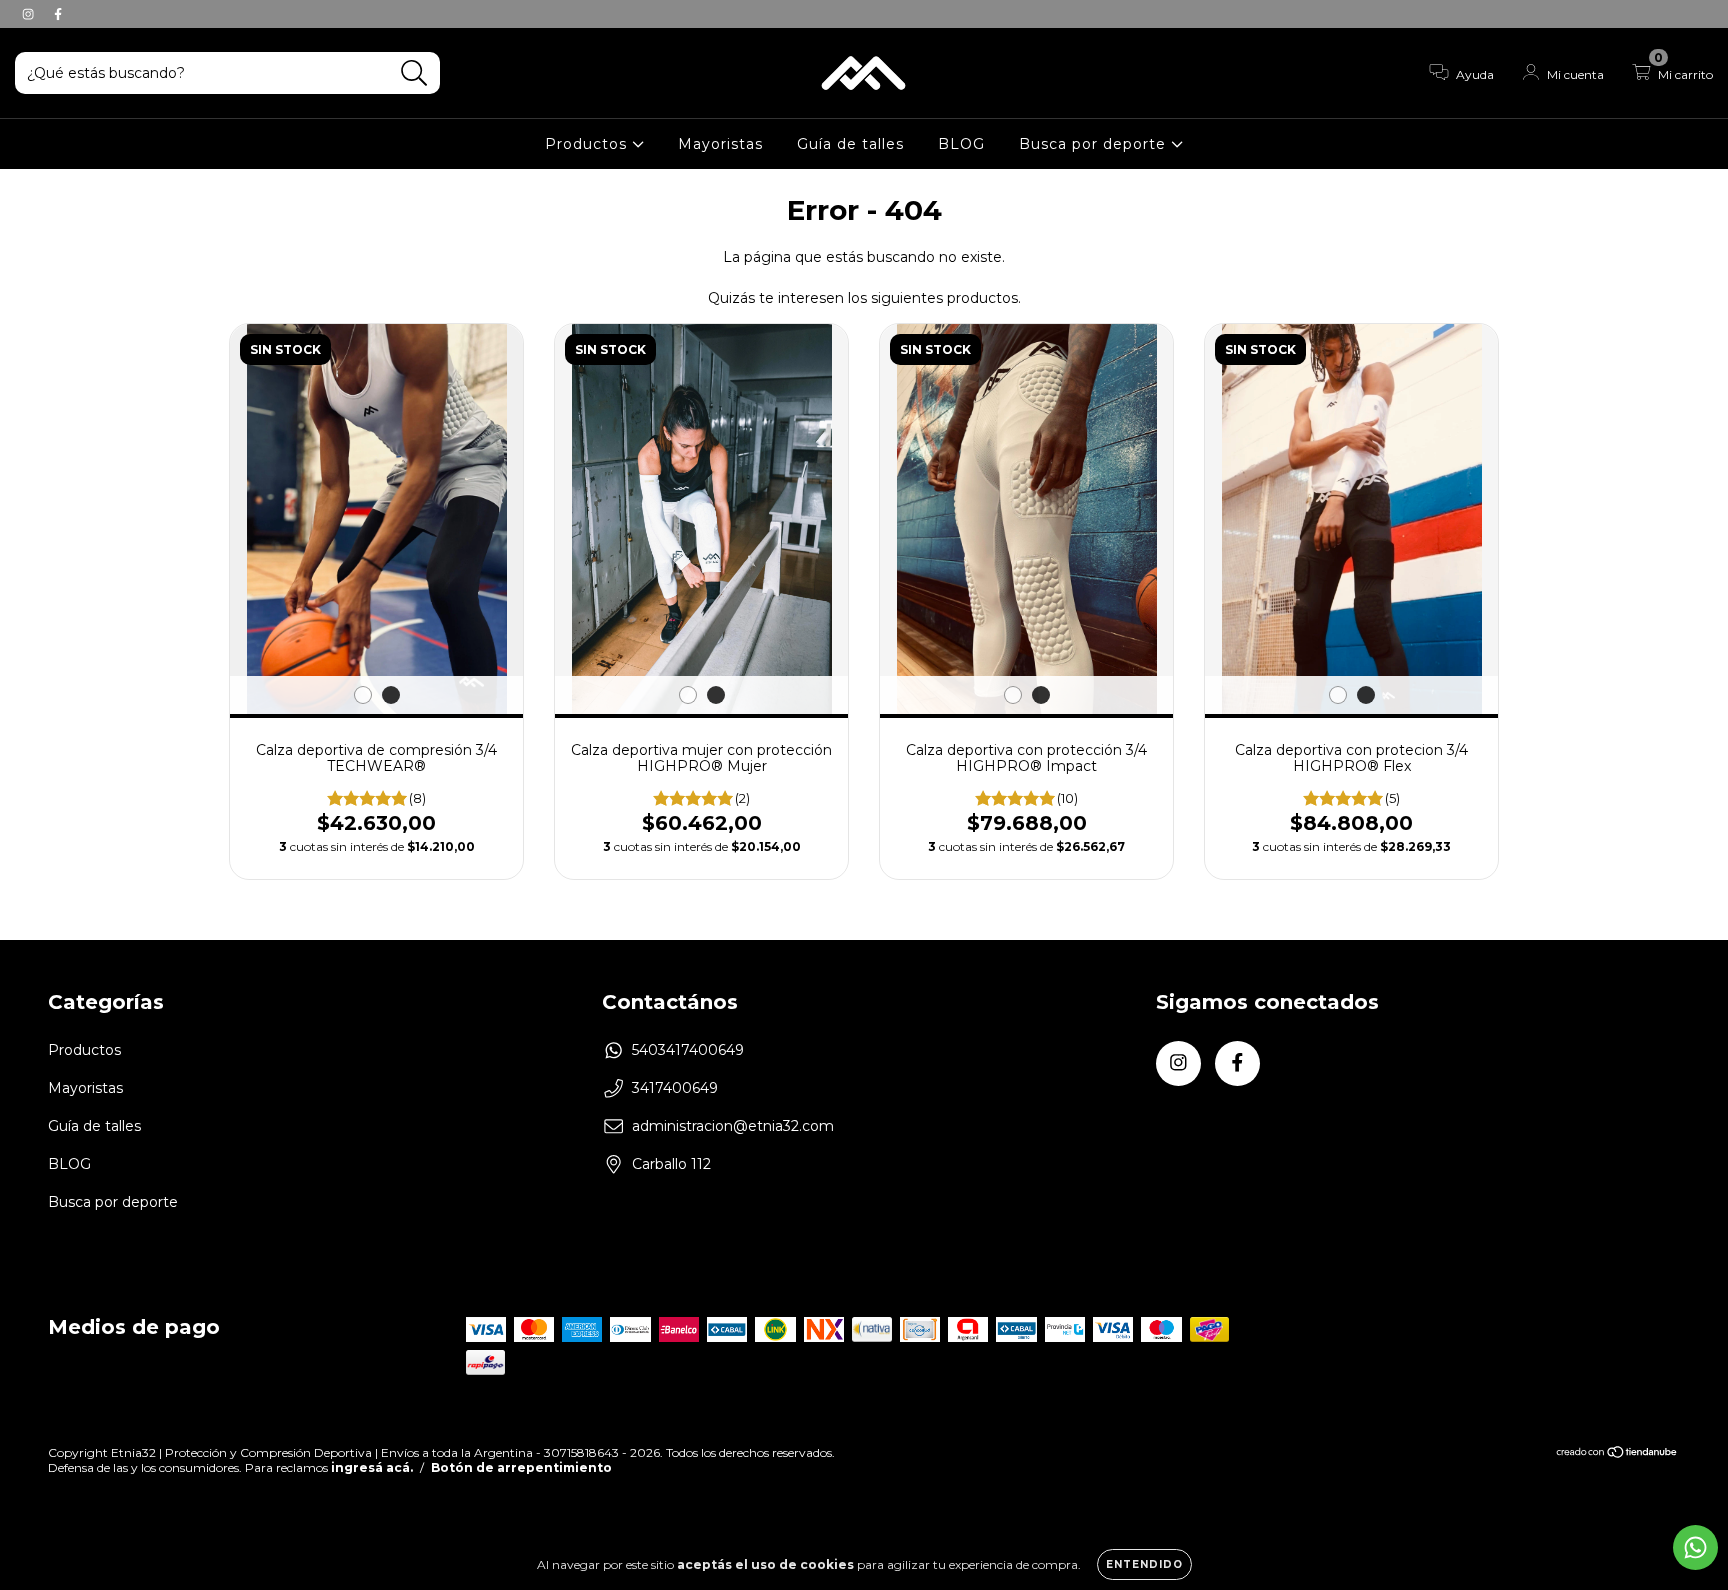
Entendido (1144, 1564)
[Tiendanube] (1617, 1453)
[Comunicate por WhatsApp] (1695, 1547)
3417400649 (675, 1088)
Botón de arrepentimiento (521, 1467)
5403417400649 (688, 1050)
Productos (588, 144)
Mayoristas (720, 144)
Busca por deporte (1095, 144)
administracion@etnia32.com (733, 1126)
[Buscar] (414, 73)
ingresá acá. (372, 1467)
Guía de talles (850, 144)
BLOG (961, 144)
